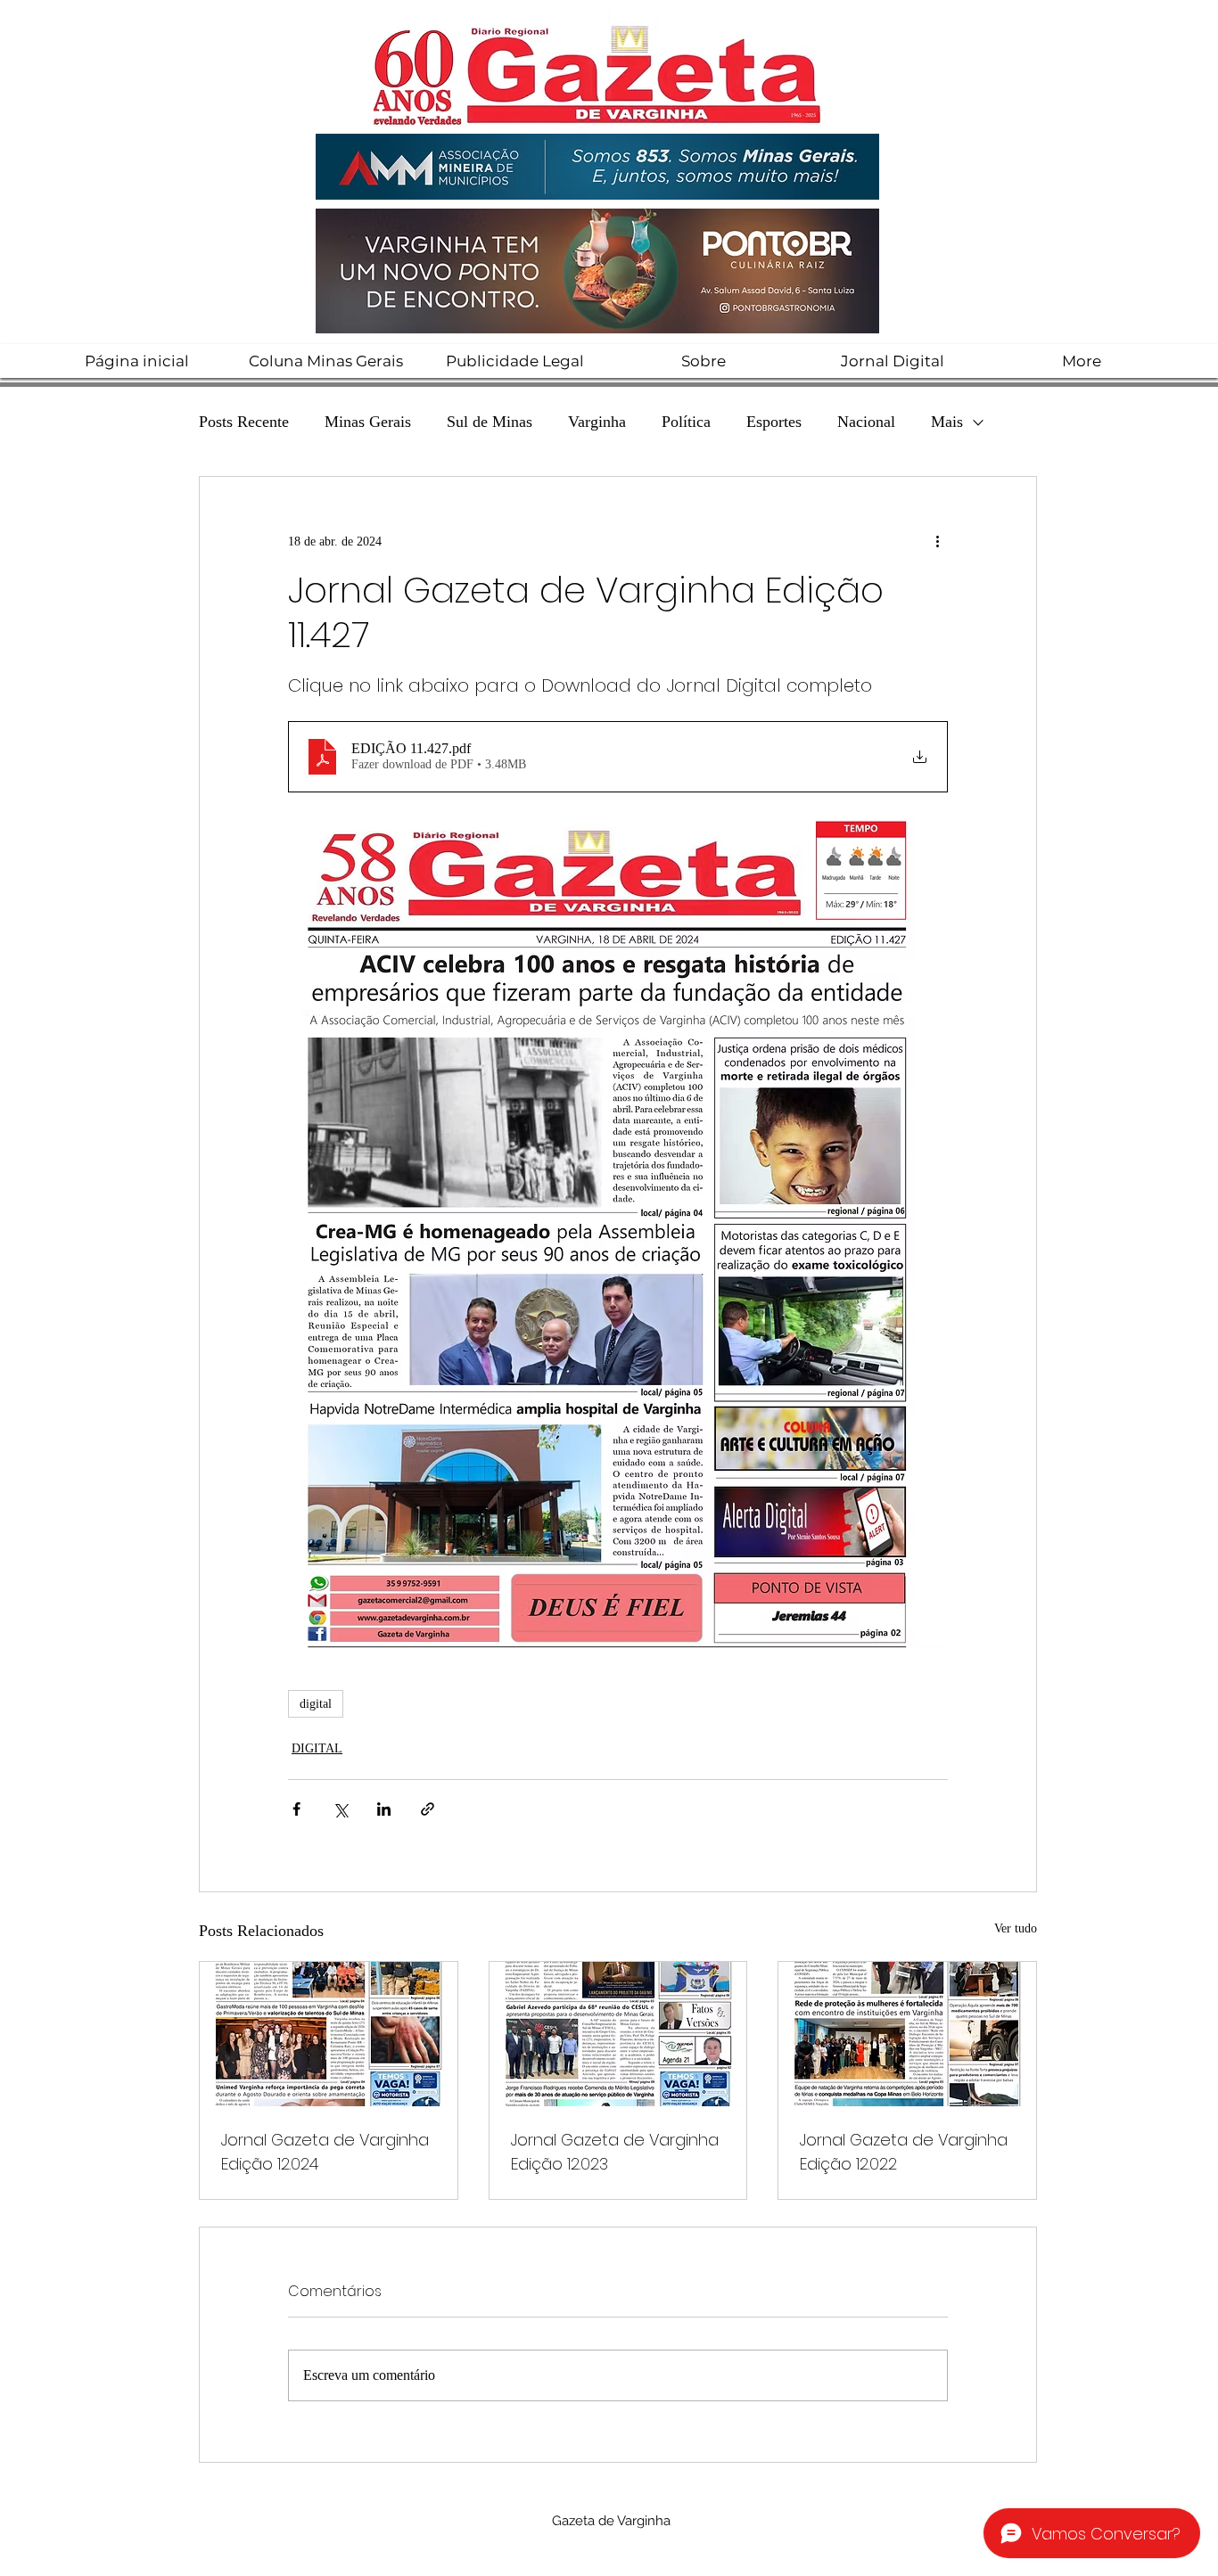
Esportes (774, 422)
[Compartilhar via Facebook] (296, 1809)
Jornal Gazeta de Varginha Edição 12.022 (904, 2152)
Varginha (597, 422)
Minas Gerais (368, 422)
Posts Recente (244, 422)
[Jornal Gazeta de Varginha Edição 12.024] (329, 2034)
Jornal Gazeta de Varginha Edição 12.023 (615, 2152)
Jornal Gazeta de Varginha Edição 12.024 (325, 2152)
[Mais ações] (937, 541)
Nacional (866, 422)
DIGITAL (317, 1748)
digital (316, 1704)
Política (686, 422)
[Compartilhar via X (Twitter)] (340, 1809)
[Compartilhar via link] (428, 1809)
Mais (947, 422)
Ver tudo (1016, 1928)
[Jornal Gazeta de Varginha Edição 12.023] (618, 2034)
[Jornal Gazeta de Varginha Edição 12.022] (907, 2034)
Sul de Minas (490, 422)
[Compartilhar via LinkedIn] (384, 1809)
